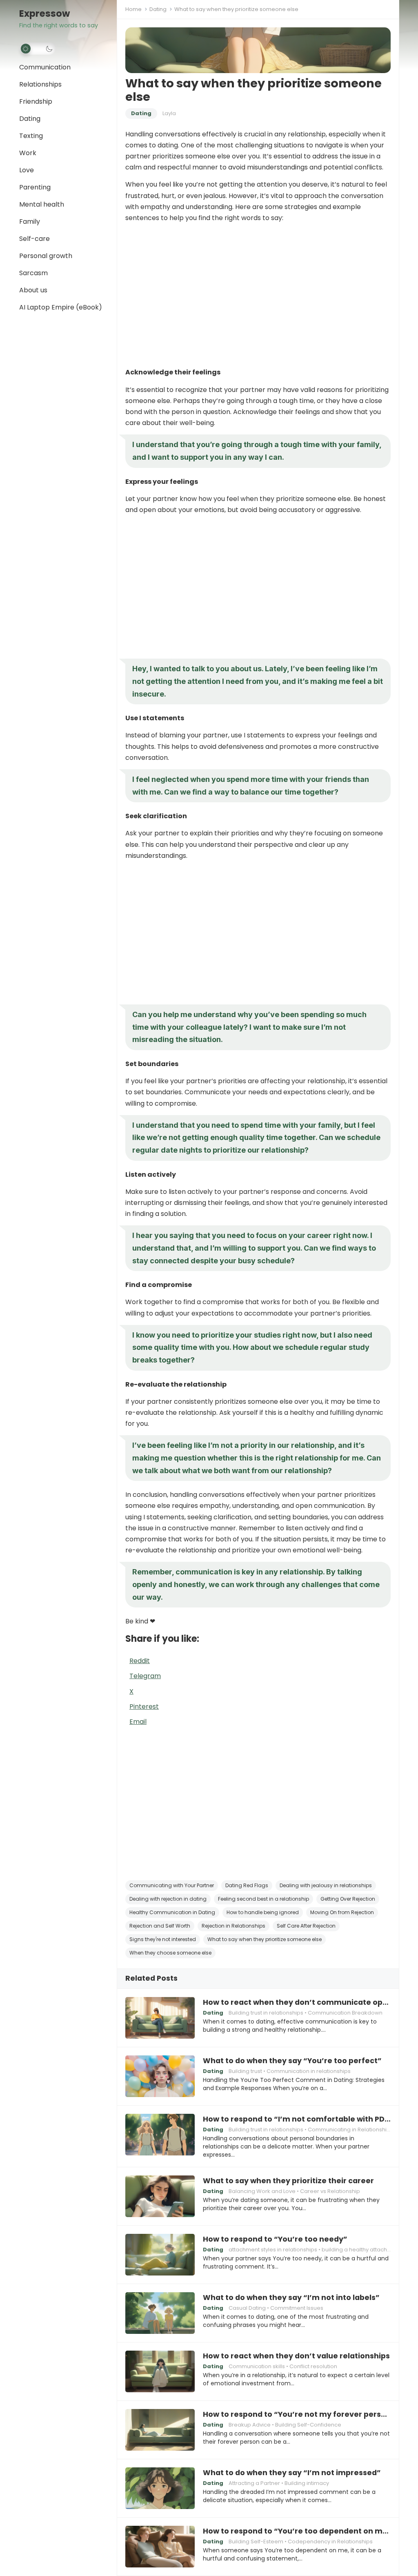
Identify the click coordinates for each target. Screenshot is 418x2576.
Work (28, 153)
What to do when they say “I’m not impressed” (292, 2473)
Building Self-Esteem (256, 2541)
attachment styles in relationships (273, 2250)
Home (133, 9)
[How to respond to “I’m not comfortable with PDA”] (160, 2135)
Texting (31, 136)
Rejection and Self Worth (160, 1926)
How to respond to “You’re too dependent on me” (297, 2531)
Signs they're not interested (163, 1939)
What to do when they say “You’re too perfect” (292, 2061)
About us (33, 290)
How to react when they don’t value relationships (296, 2356)
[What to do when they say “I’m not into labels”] (160, 2313)
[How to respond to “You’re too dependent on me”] (160, 2547)
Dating (30, 119)
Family (30, 222)
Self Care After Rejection (306, 1926)
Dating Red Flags (247, 1885)
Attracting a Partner (254, 2483)
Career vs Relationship (330, 2191)
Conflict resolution (313, 2366)
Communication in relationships (309, 2071)
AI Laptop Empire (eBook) (61, 307)
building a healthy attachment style (368, 2250)
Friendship (36, 101)
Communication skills (257, 2366)
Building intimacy (307, 2483)
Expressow (44, 14)
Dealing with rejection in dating (168, 1899)
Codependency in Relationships (330, 2541)
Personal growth (46, 256)
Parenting (35, 187)
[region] (258, 295)
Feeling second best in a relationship (263, 1899)
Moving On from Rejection (342, 1912)
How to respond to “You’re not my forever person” (297, 2414)
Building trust (245, 2071)
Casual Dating (247, 2308)
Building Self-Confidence (308, 2425)
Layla (169, 113)
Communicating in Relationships (350, 2130)
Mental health (42, 204)
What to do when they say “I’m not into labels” (291, 2298)
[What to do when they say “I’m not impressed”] (160, 2488)
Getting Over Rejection (348, 1899)
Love (27, 170)
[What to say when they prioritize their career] (160, 2196)
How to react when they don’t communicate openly (297, 2002)
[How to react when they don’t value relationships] (160, 2371)
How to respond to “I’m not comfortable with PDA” (297, 2119)
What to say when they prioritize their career (288, 2181)
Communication (45, 67)
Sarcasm (33, 273)
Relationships (40, 84)
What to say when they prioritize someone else (265, 1939)
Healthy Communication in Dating (172, 1912)
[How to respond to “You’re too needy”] (160, 2255)
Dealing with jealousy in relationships (326, 1885)
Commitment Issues (297, 2308)
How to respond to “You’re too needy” (275, 2239)
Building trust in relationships (266, 2013)
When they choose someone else (170, 1953)
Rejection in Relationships (233, 1926)
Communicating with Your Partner (172, 1885)
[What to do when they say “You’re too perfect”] (160, 2076)
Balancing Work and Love (262, 2191)
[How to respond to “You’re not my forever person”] (160, 2430)
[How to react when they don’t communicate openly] (160, 2018)
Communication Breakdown (345, 2013)
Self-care (34, 239)
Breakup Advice (250, 2425)
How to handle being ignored (263, 1912)
